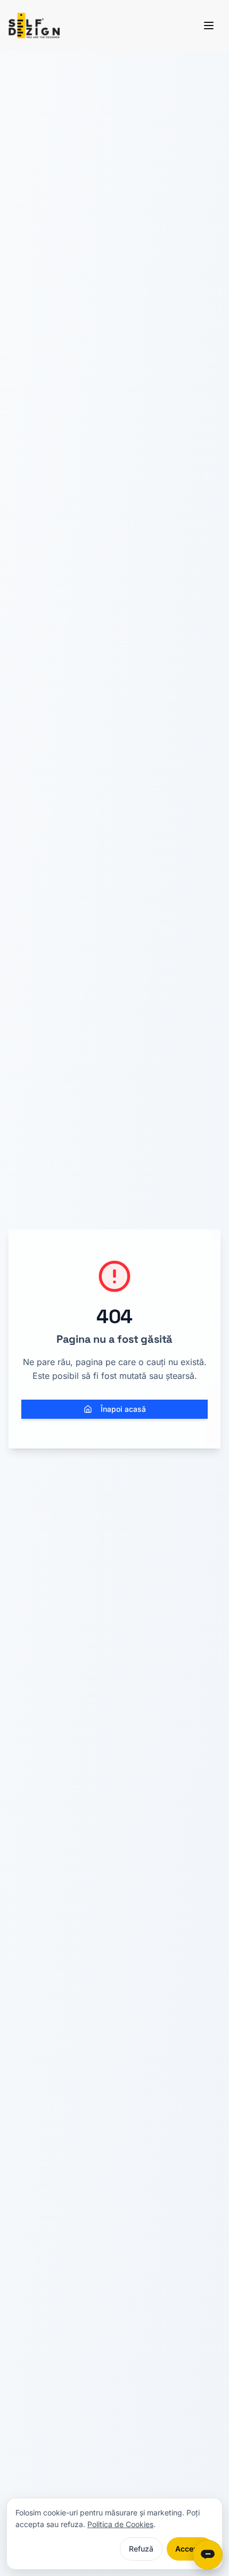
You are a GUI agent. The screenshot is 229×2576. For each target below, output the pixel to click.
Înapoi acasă (123, 1409)
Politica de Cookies (120, 2524)
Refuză (141, 2549)
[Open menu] (209, 26)
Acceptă (190, 2549)
